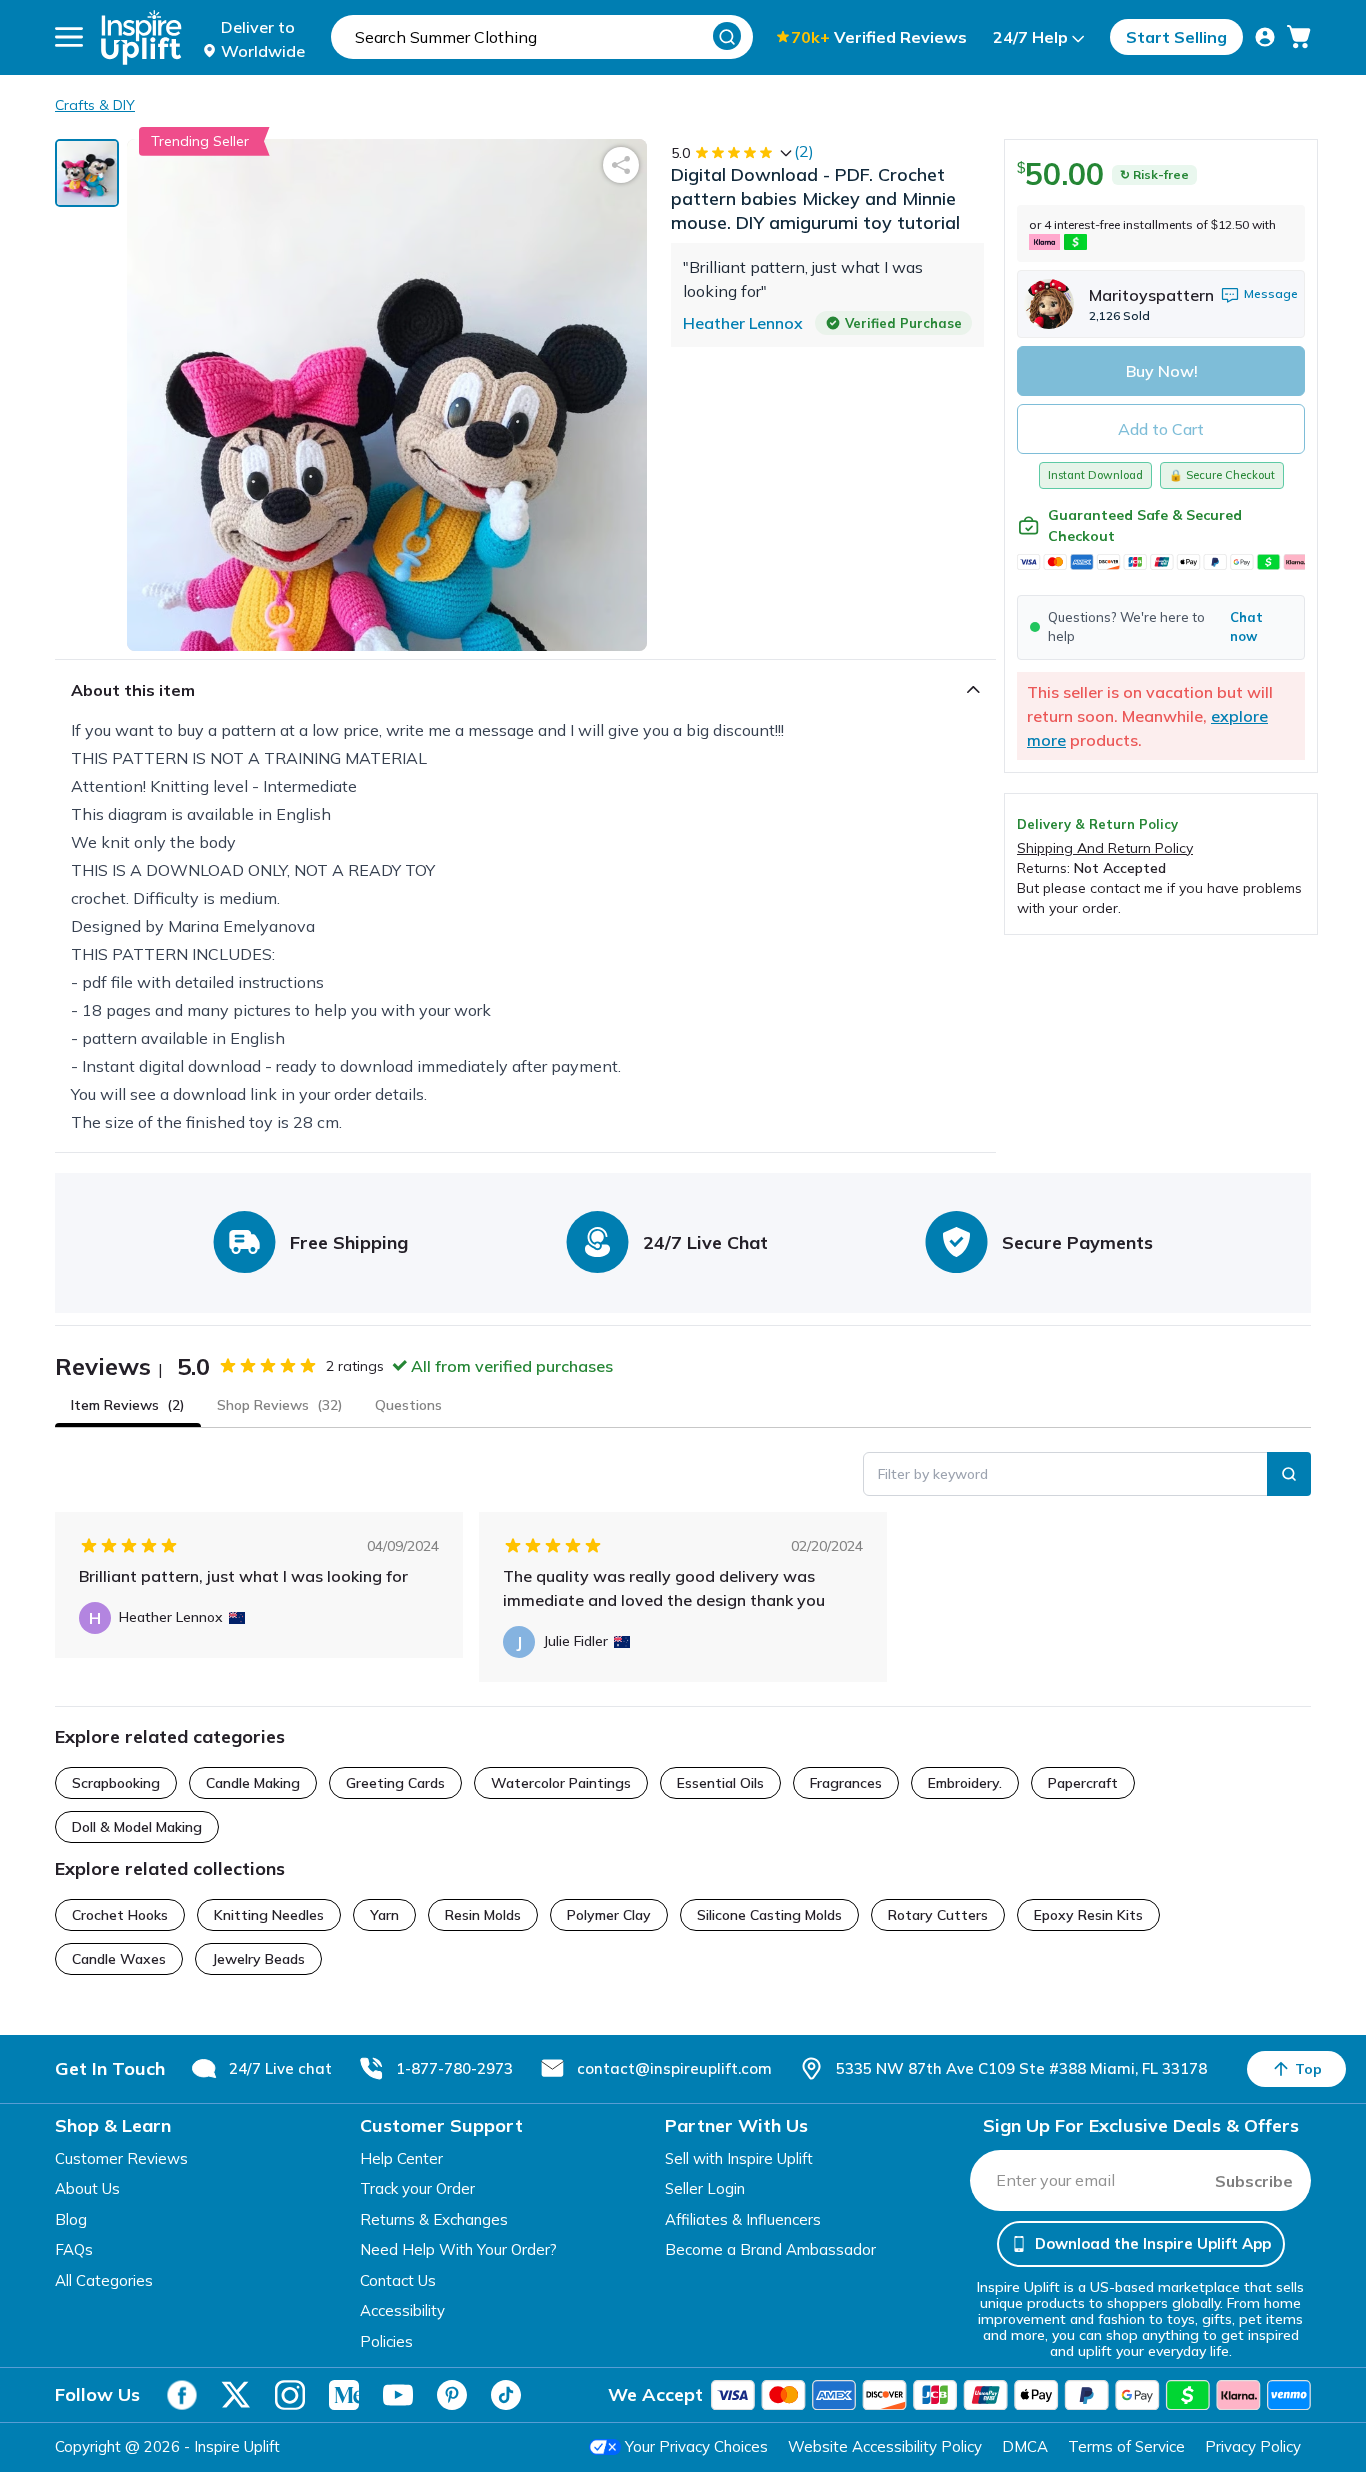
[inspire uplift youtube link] (398, 2395)
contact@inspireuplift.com (674, 2068)
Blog (71, 2219)
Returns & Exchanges (434, 2219)
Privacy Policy (1253, 2446)
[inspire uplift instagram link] (290, 2395)
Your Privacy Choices (696, 2446)
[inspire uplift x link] (236, 2395)
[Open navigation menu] (69, 37)
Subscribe (1254, 2181)
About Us (87, 2188)
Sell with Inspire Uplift (739, 2158)
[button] (1161, 626)
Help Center (401, 2158)
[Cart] (1299, 37)
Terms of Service (1126, 2446)
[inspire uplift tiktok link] (506, 2395)
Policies (386, 2341)
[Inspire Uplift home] (141, 37)
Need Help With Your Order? (458, 2249)
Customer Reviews (121, 2158)
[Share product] (621, 165)
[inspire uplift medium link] (344, 2395)
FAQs (74, 2249)
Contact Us (398, 2280)
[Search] (727, 36)
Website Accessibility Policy (885, 2446)
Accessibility (402, 2310)
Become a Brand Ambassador (770, 2249)
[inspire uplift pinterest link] (452, 2395)
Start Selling (1176, 37)
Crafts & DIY (95, 105)
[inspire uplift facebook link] (182, 2395)
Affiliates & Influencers (743, 2219)
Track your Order (417, 2188)
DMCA (1025, 2446)
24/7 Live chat (280, 2068)
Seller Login (705, 2188)
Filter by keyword (933, 1474)
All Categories (104, 2280)
